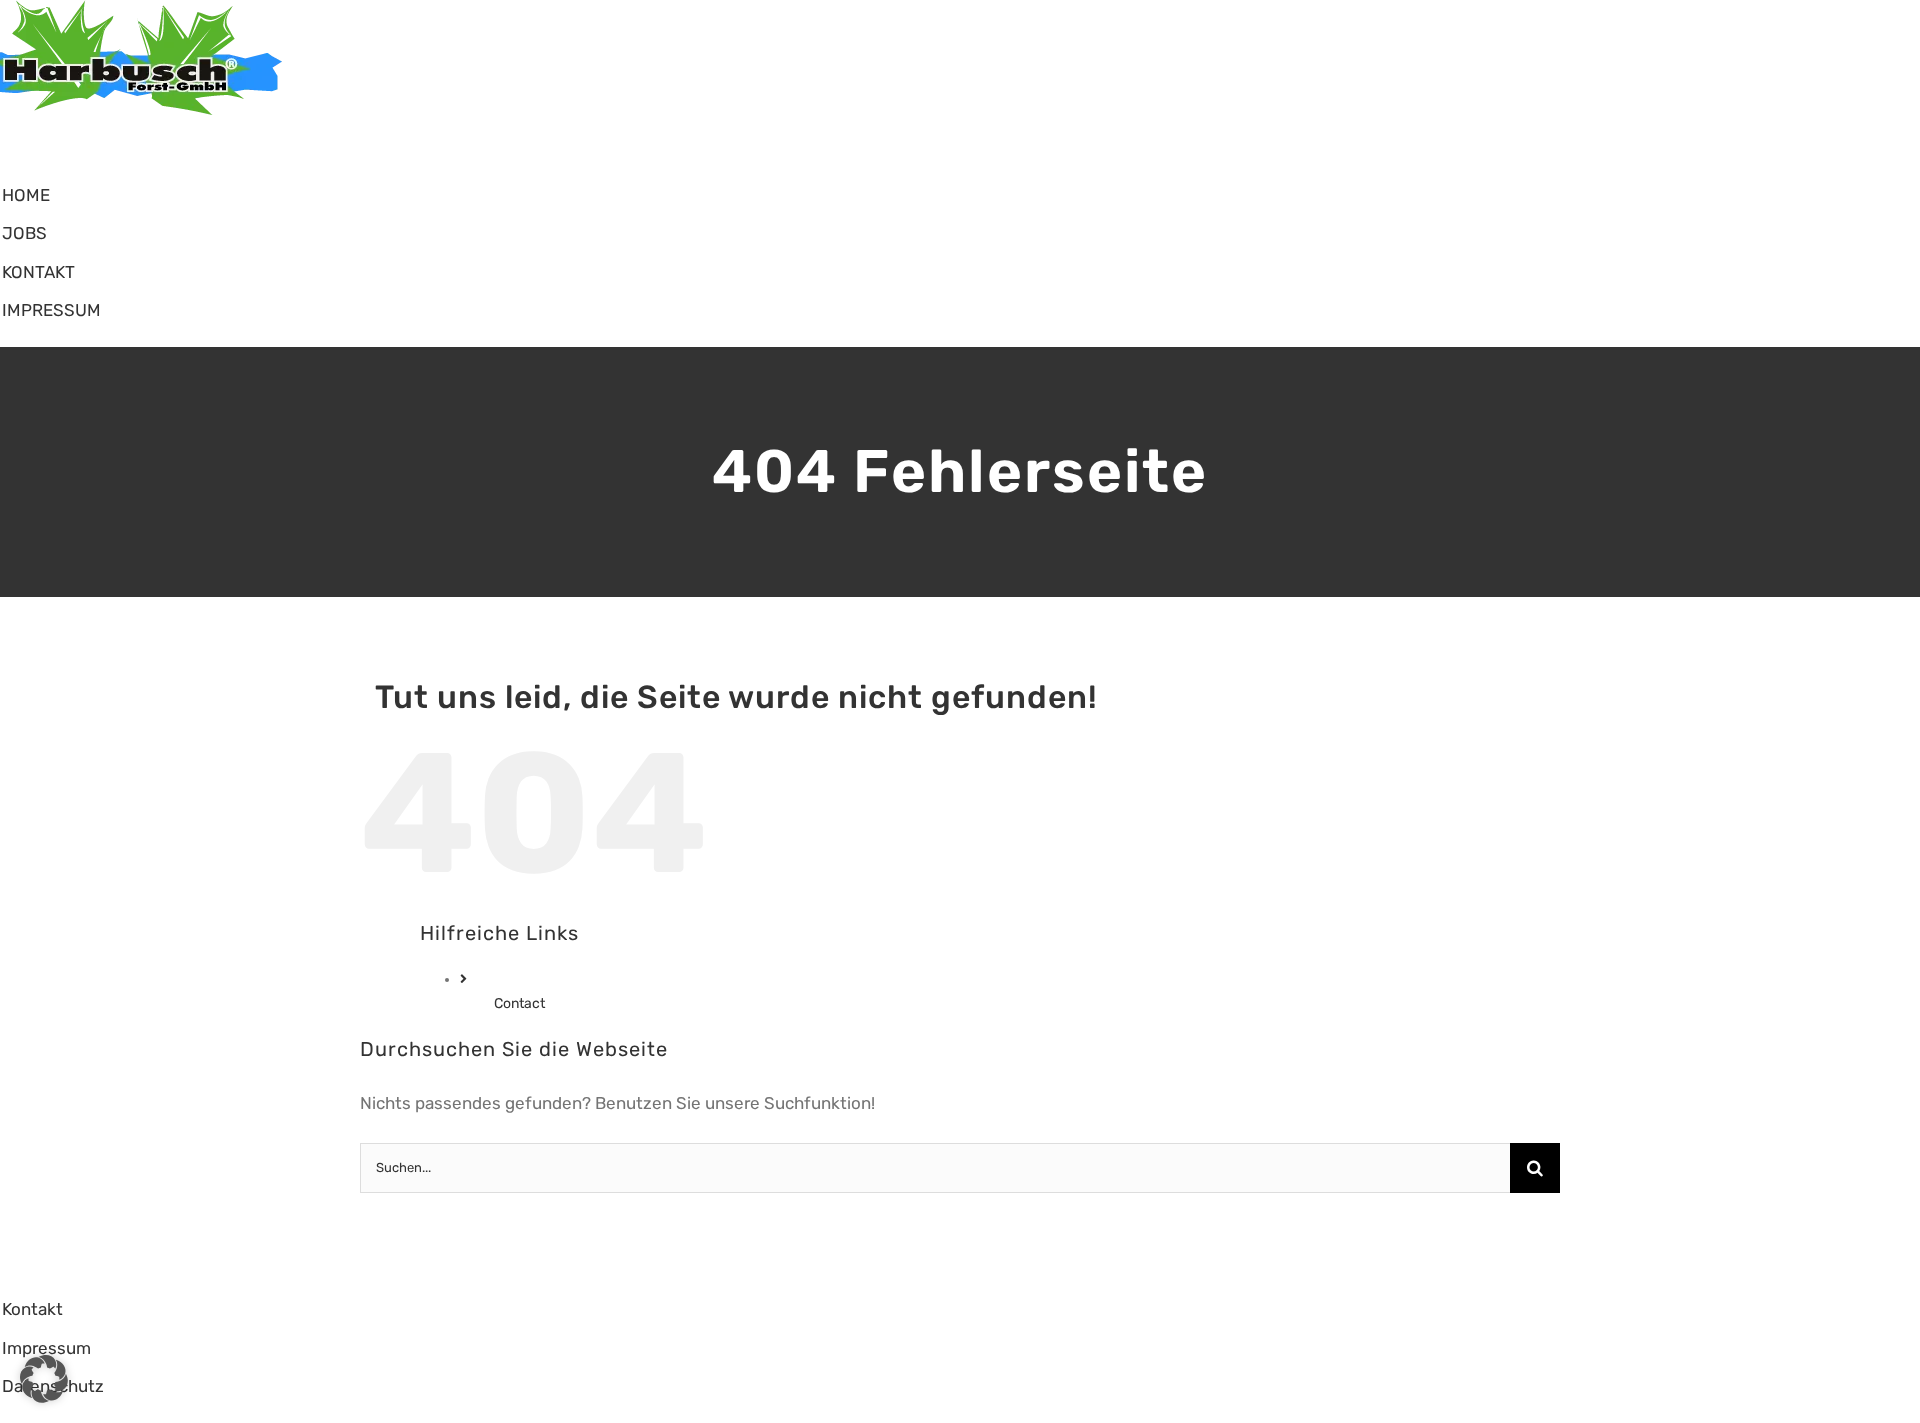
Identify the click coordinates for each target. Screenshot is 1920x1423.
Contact (519, 1003)
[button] (44, 1379)
